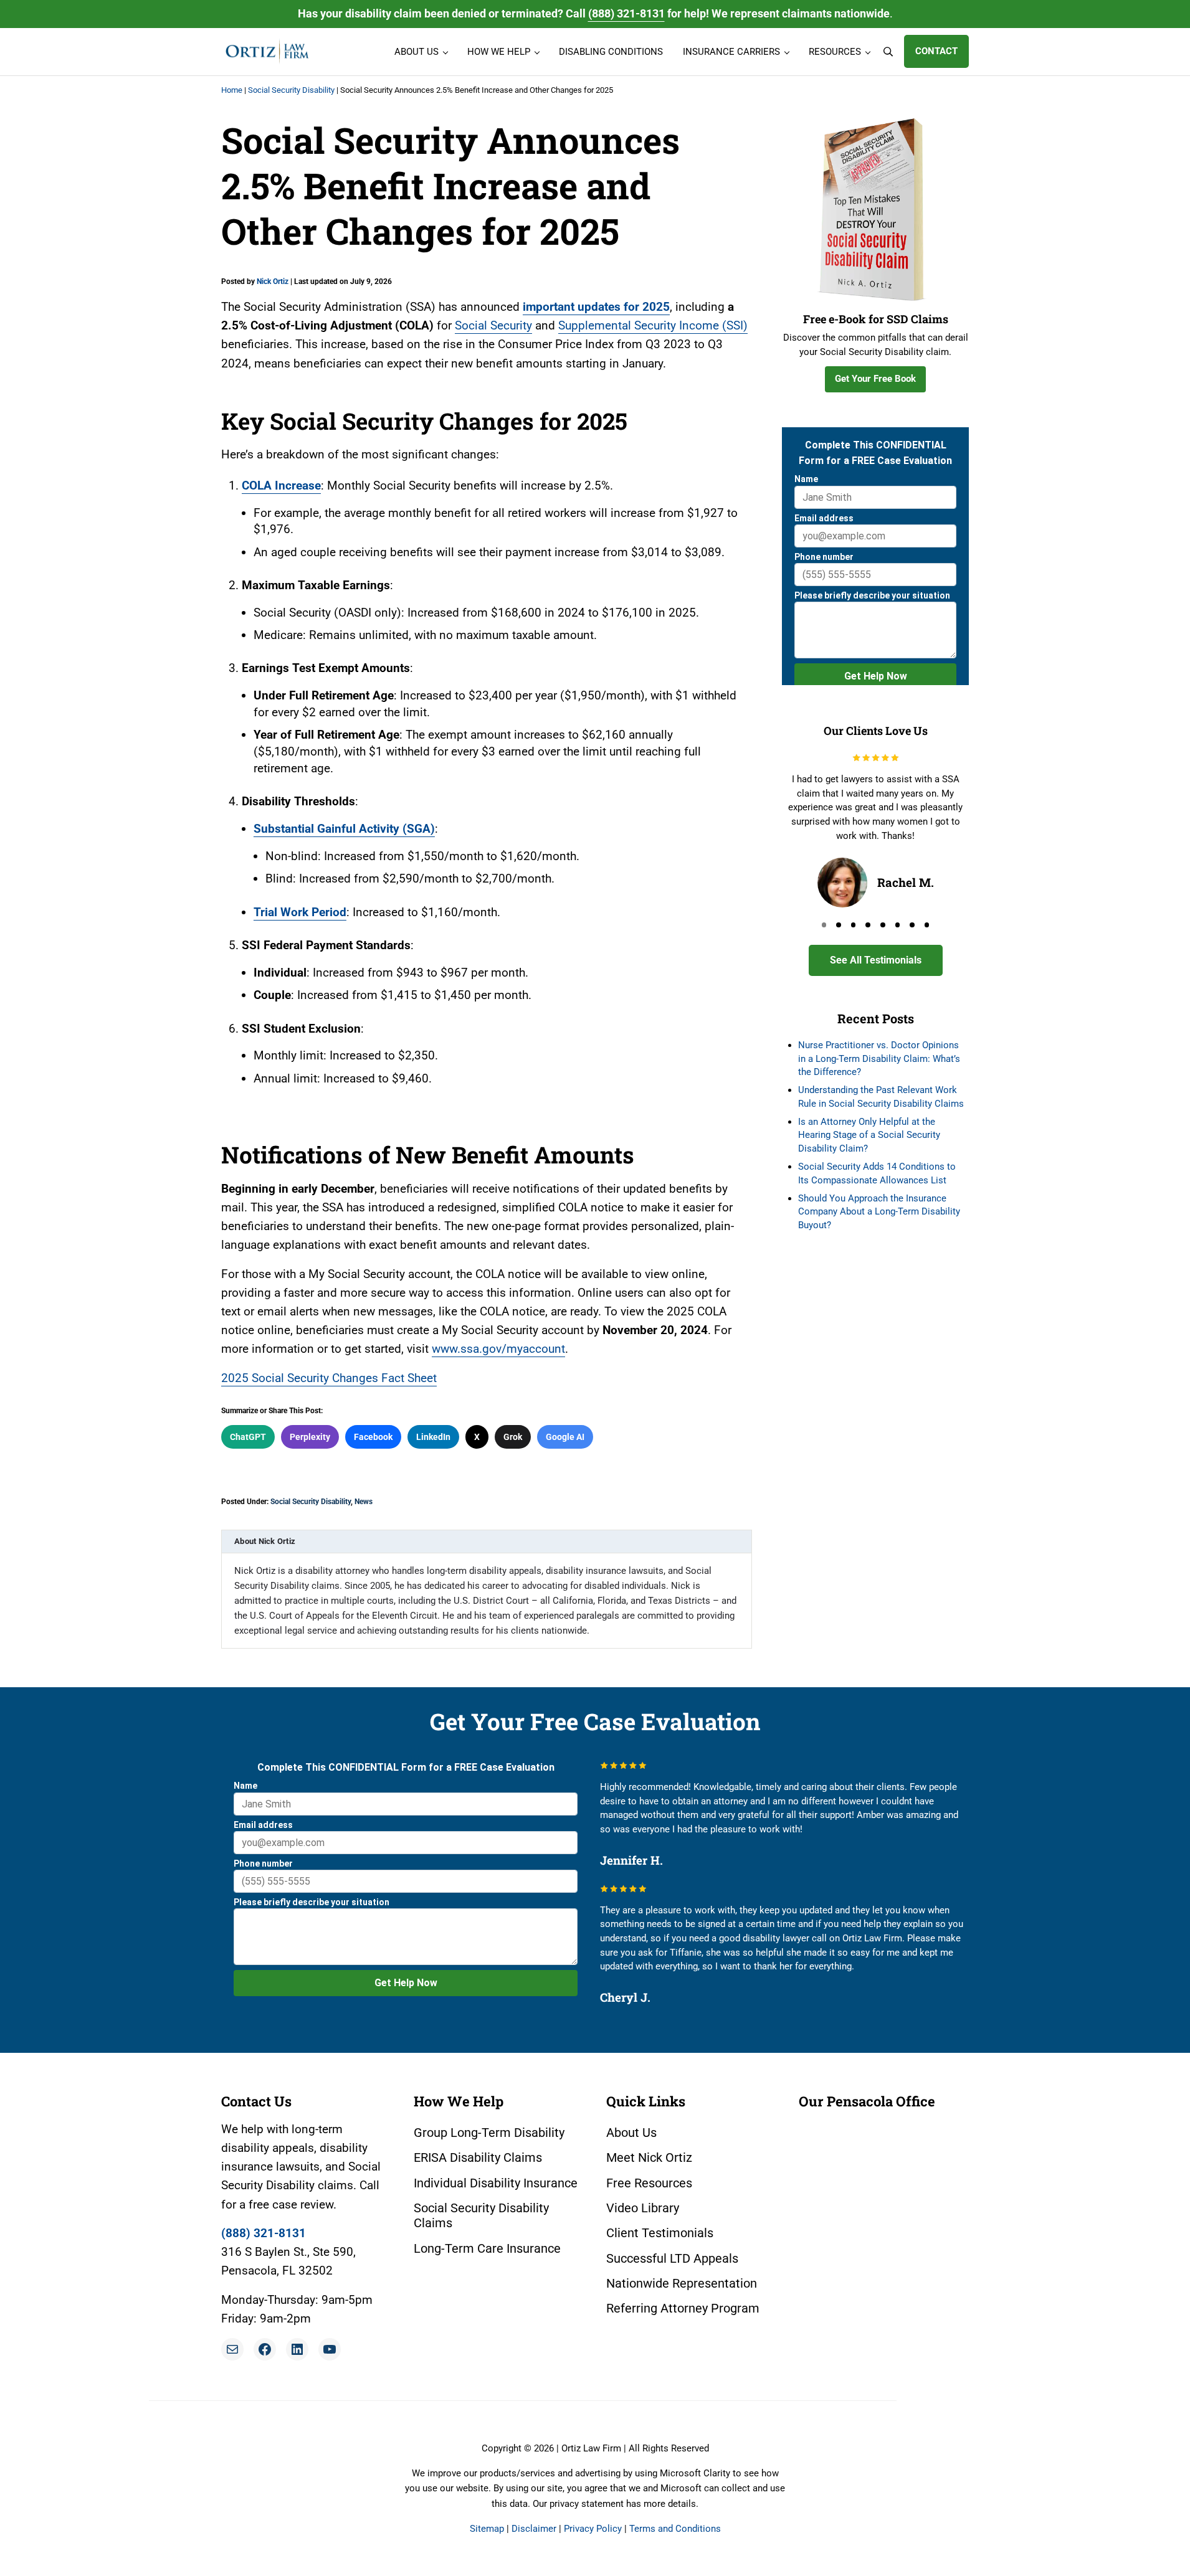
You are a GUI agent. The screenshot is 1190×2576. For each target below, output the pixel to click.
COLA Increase (281, 485)
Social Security (493, 325)
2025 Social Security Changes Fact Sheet (329, 1378)
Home (232, 90)
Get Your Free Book (875, 379)
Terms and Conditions (675, 2529)
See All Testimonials (876, 960)
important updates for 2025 (596, 307)
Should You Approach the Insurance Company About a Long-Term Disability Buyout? (879, 1212)
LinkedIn (433, 1437)
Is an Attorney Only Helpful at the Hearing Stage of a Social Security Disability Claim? (869, 1135)
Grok (513, 1437)
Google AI (565, 1437)
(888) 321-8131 (626, 13)
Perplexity (310, 1437)
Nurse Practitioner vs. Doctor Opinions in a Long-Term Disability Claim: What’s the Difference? (879, 1058)
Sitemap (487, 2529)
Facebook (373, 1437)
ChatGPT (248, 1437)
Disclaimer (534, 2529)
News (364, 1502)
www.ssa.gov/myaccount (498, 1349)
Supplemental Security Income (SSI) (653, 325)
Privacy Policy (593, 2529)
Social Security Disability (291, 90)
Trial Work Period (300, 912)
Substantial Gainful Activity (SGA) (344, 829)
